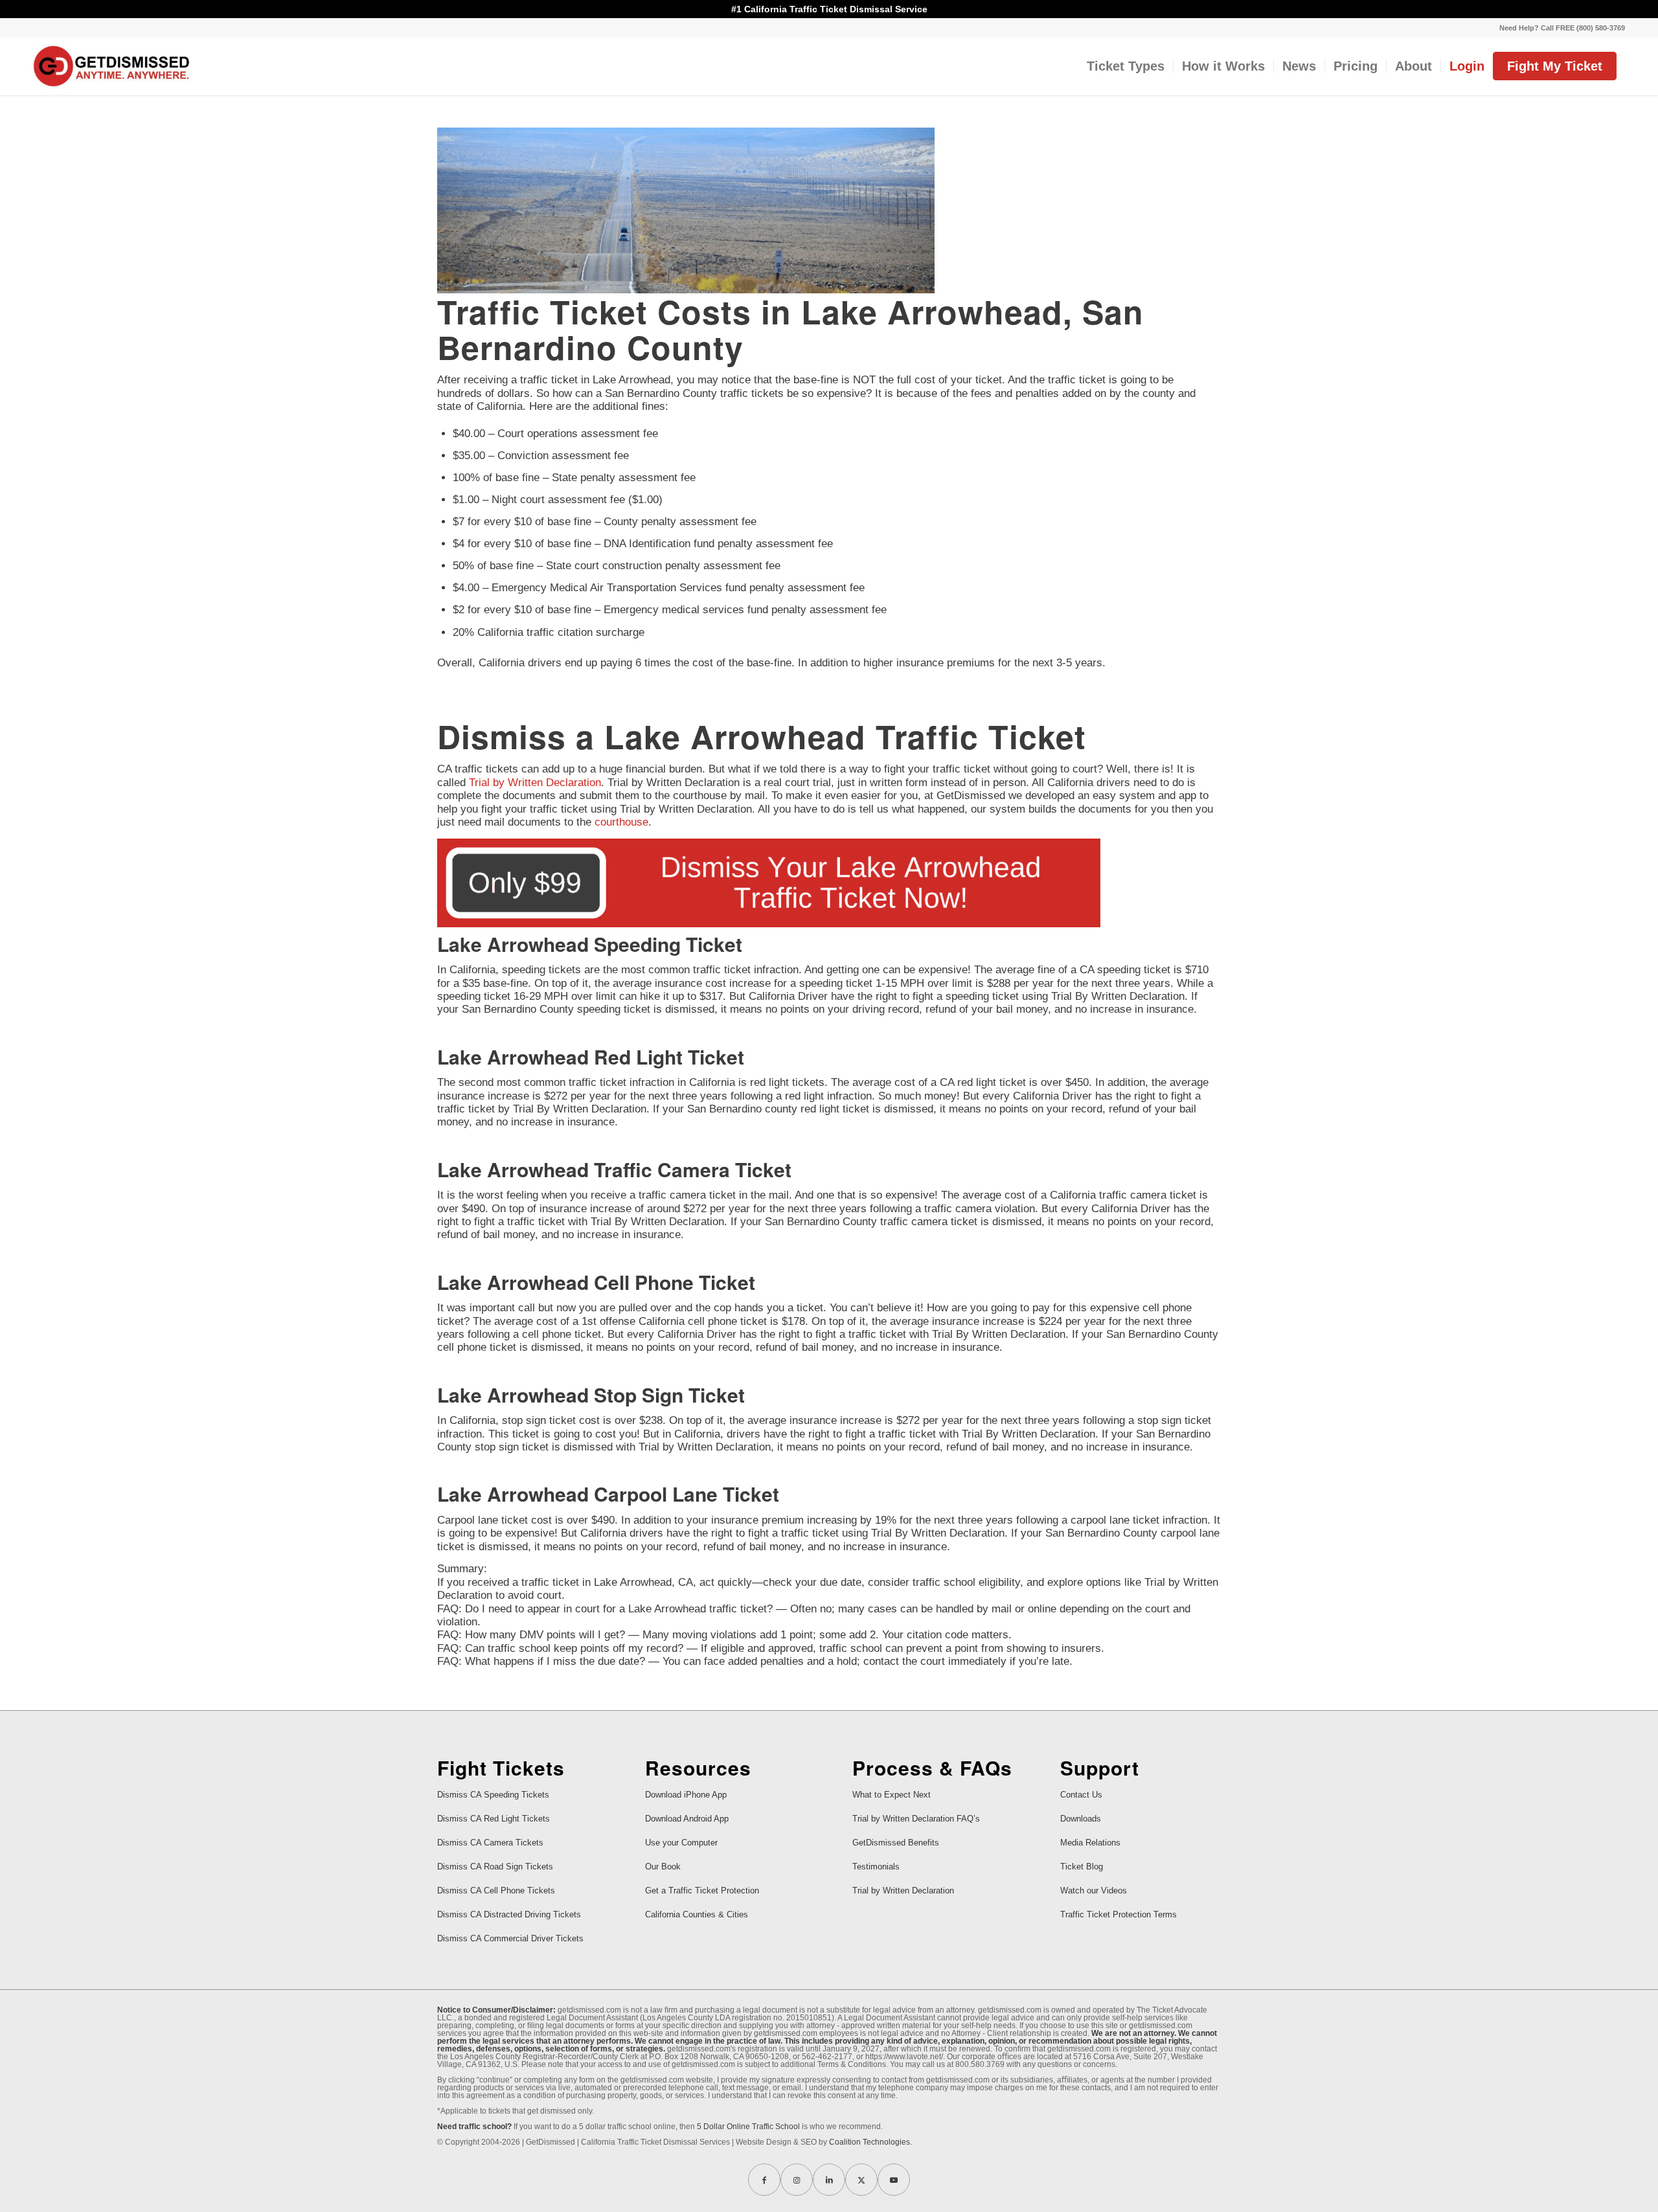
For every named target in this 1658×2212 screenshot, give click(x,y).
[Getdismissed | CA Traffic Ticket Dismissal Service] (112, 66)
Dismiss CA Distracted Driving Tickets (509, 1914)
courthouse (621, 822)
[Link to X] (861, 2180)
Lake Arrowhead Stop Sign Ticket (591, 1394)
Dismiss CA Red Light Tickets (494, 1819)
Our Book (663, 1867)
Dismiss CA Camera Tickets (490, 1843)
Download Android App (687, 1819)
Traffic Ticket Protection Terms (1119, 1914)
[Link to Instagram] (797, 2180)
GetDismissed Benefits (896, 1843)
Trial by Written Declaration (535, 783)
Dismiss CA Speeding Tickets (493, 1795)
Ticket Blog (1082, 1867)
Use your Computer (681, 1843)
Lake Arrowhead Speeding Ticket (590, 944)
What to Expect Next (891, 1795)
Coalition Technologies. (870, 2142)
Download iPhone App (686, 1795)
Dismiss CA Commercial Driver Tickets (510, 1938)
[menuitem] (1559, 28)
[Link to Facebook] (764, 2180)
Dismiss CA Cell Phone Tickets (496, 1890)
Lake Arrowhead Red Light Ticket (591, 1056)
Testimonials (876, 1867)
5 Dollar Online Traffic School (748, 2127)
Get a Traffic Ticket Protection (702, 1890)
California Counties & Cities (697, 1914)
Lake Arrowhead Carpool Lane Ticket (608, 1494)
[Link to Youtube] (894, 2180)
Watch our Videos (1094, 1890)
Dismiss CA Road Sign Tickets (495, 1867)
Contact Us (1081, 1795)
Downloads (1081, 1819)
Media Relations (1090, 1843)
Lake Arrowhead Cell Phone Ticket (596, 1282)
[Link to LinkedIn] (829, 2180)
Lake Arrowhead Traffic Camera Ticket (614, 1169)
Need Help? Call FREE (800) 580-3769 (1562, 28)
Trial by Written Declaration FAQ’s (916, 1819)
